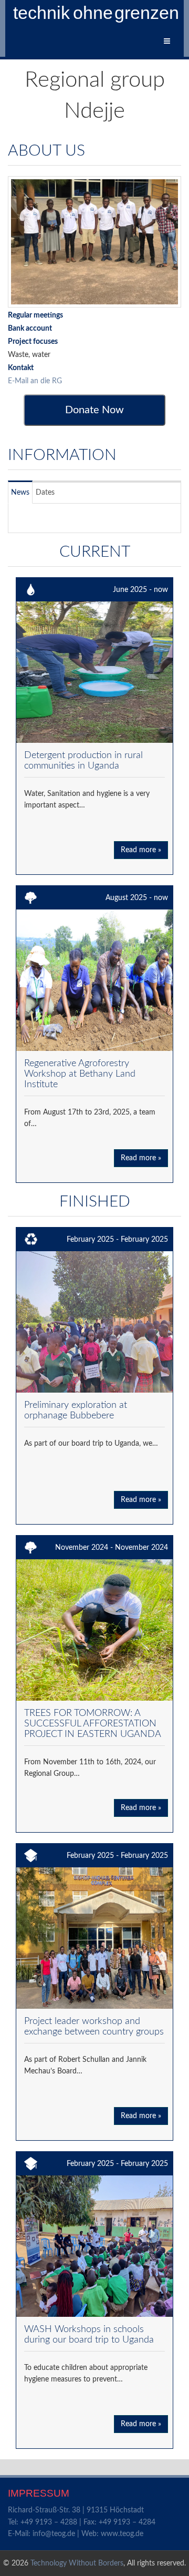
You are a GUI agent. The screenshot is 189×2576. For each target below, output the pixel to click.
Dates (45, 493)
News (20, 493)
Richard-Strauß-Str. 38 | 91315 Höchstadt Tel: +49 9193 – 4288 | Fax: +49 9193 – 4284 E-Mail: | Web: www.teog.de (82, 2522)
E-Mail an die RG (35, 381)
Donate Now (94, 410)
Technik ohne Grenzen (97, 13)
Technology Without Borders (77, 2563)
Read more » (141, 850)
